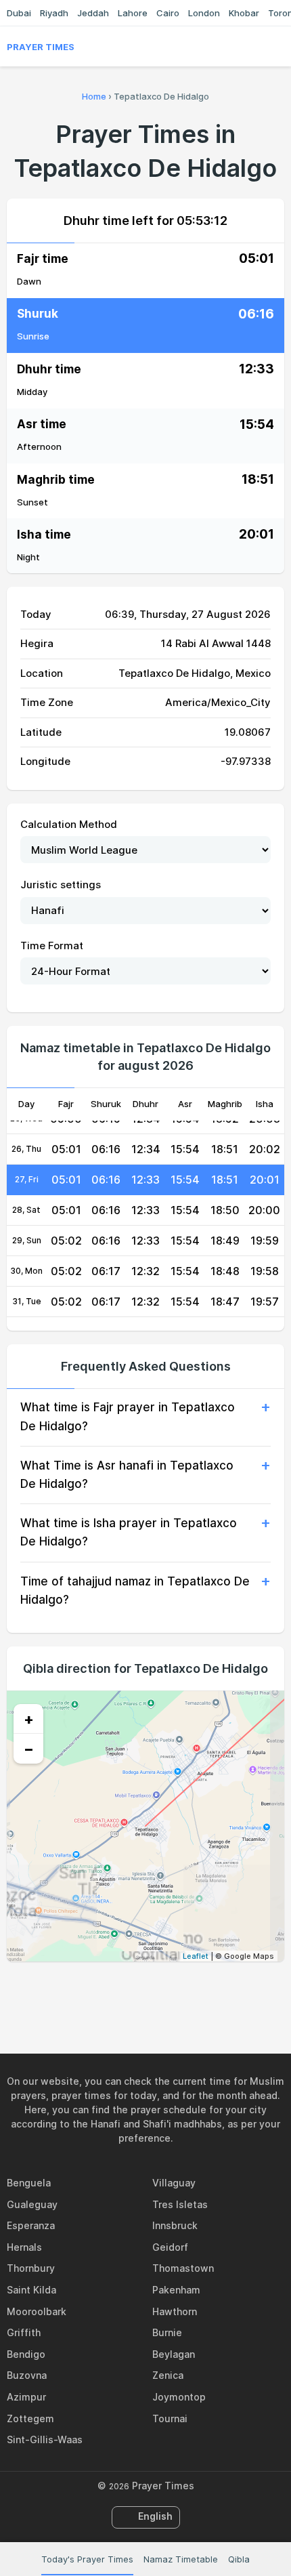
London (204, 13)
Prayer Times (41, 47)
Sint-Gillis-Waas (45, 2439)
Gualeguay (32, 2204)
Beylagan (174, 2354)
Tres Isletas (180, 2204)
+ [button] (29, 1719)
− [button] (29, 1749)
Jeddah (93, 13)
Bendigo (26, 2354)
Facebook (99, 1991)
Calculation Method (69, 824)
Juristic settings (61, 885)
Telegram (161, 1991)
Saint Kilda (31, 2290)
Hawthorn (175, 2311)
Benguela (29, 2183)
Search (277, 47)
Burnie (167, 2332)
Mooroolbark (37, 2311)
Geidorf (170, 2247)
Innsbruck (175, 2225)
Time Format (52, 946)
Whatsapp (192, 1991)
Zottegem (30, 2418)
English (155, 2516)
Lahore (133, 13)
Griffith (24, 2332)
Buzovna (27, 2375)
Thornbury (31, 2268)
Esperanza (31, 2225)
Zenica (168, 2375)
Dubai (19, 13)
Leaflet (196, 1956)
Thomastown (183, 2268)
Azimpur (26, 2397)
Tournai (170, 2418)
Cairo (168, 13)
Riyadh (54, 13)
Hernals (24, 2247)
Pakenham (176, 2290)
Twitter (130, 1991)
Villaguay (174, 2183)
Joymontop (179, 2397)
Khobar (244, 13)
